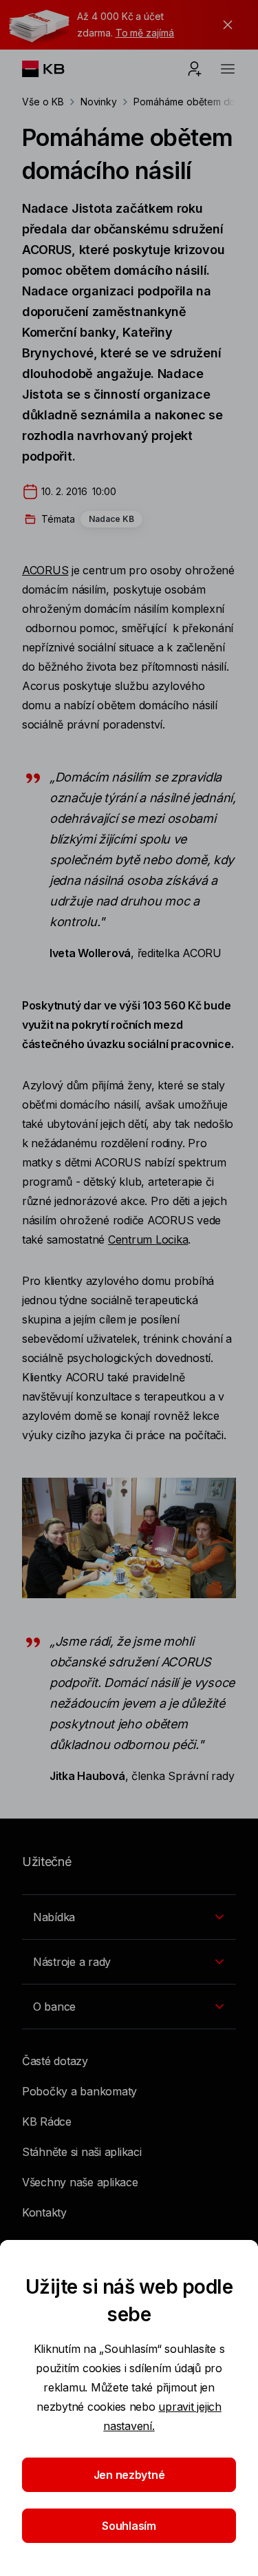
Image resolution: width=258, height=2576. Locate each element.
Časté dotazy (55, 2061)
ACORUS (45, 570)
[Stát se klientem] (195, 69)
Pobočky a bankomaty (79, 2091)
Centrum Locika (148, 1239)
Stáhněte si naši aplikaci (82, 2152)
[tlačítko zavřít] (224, 25)
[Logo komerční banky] (54, 69)
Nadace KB (111, 519)
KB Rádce (47, 2122)
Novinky (99, 102)
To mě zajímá (145, 33)
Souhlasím (129, 2526)
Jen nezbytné (129, 2475)
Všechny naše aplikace (80, 2182)
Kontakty (44, 2212)
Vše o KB (43, 102)
